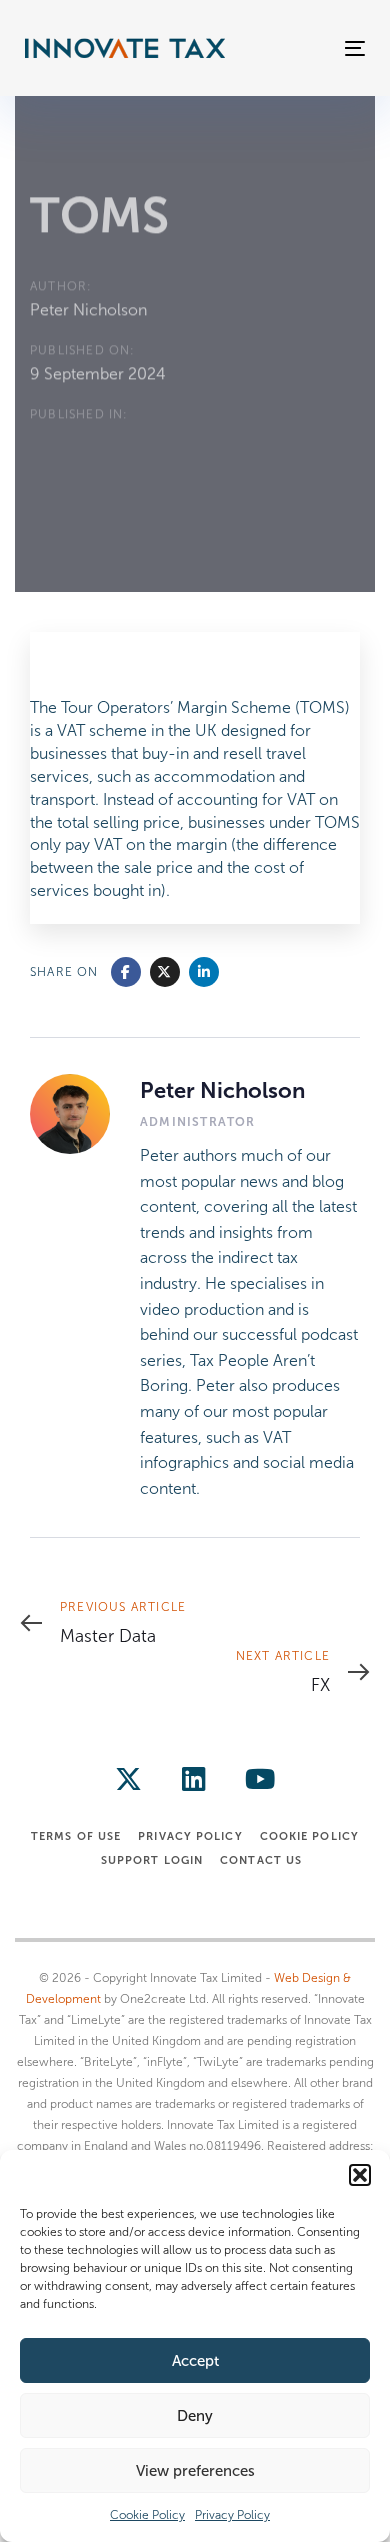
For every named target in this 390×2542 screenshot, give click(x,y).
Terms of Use (76, 1836)
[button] (360, 2175)
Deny (195, 2416)
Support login (152, 1860)
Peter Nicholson (88, 309)
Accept (195, 2361)
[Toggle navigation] (308, 48)
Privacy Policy (232, 2515)
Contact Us (261, 1860)
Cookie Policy (147, 2515)
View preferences (195, 2471)
